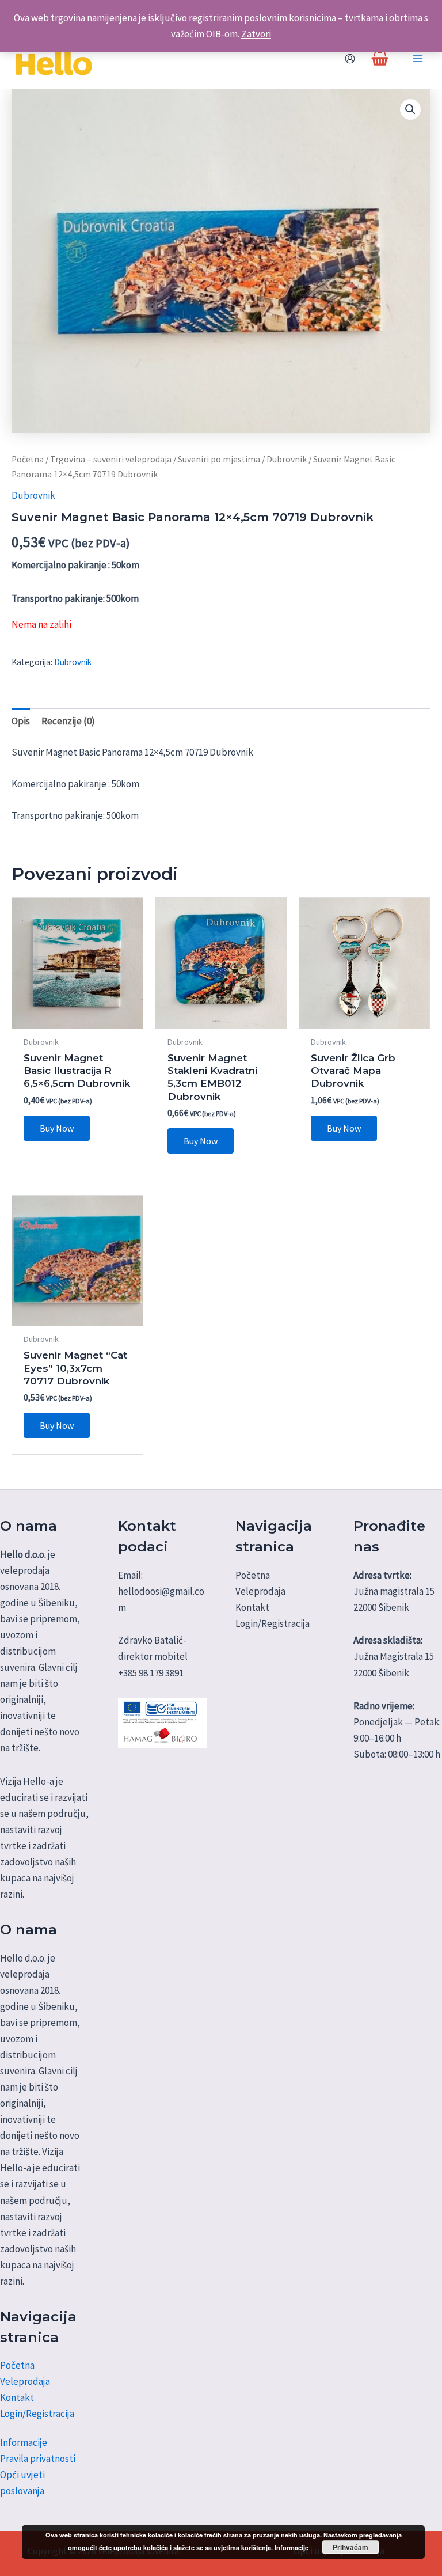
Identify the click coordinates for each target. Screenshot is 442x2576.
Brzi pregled (77, 1018)
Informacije (24, 2442)
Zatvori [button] (256, 34)
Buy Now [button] (57, 1128)
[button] (410, 109)
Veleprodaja (25, 2381)
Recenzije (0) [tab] (68, 721)
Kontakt (17, 2397)
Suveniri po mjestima (219, 459)
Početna (28, 459)
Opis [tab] (21, 721)
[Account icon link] (350, 59)
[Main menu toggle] (418, 59)
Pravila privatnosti (38, 2459)
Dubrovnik (287, 459)
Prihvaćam (350, 2547)
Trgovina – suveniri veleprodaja (111, 459)
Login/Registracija (37, 2414)
